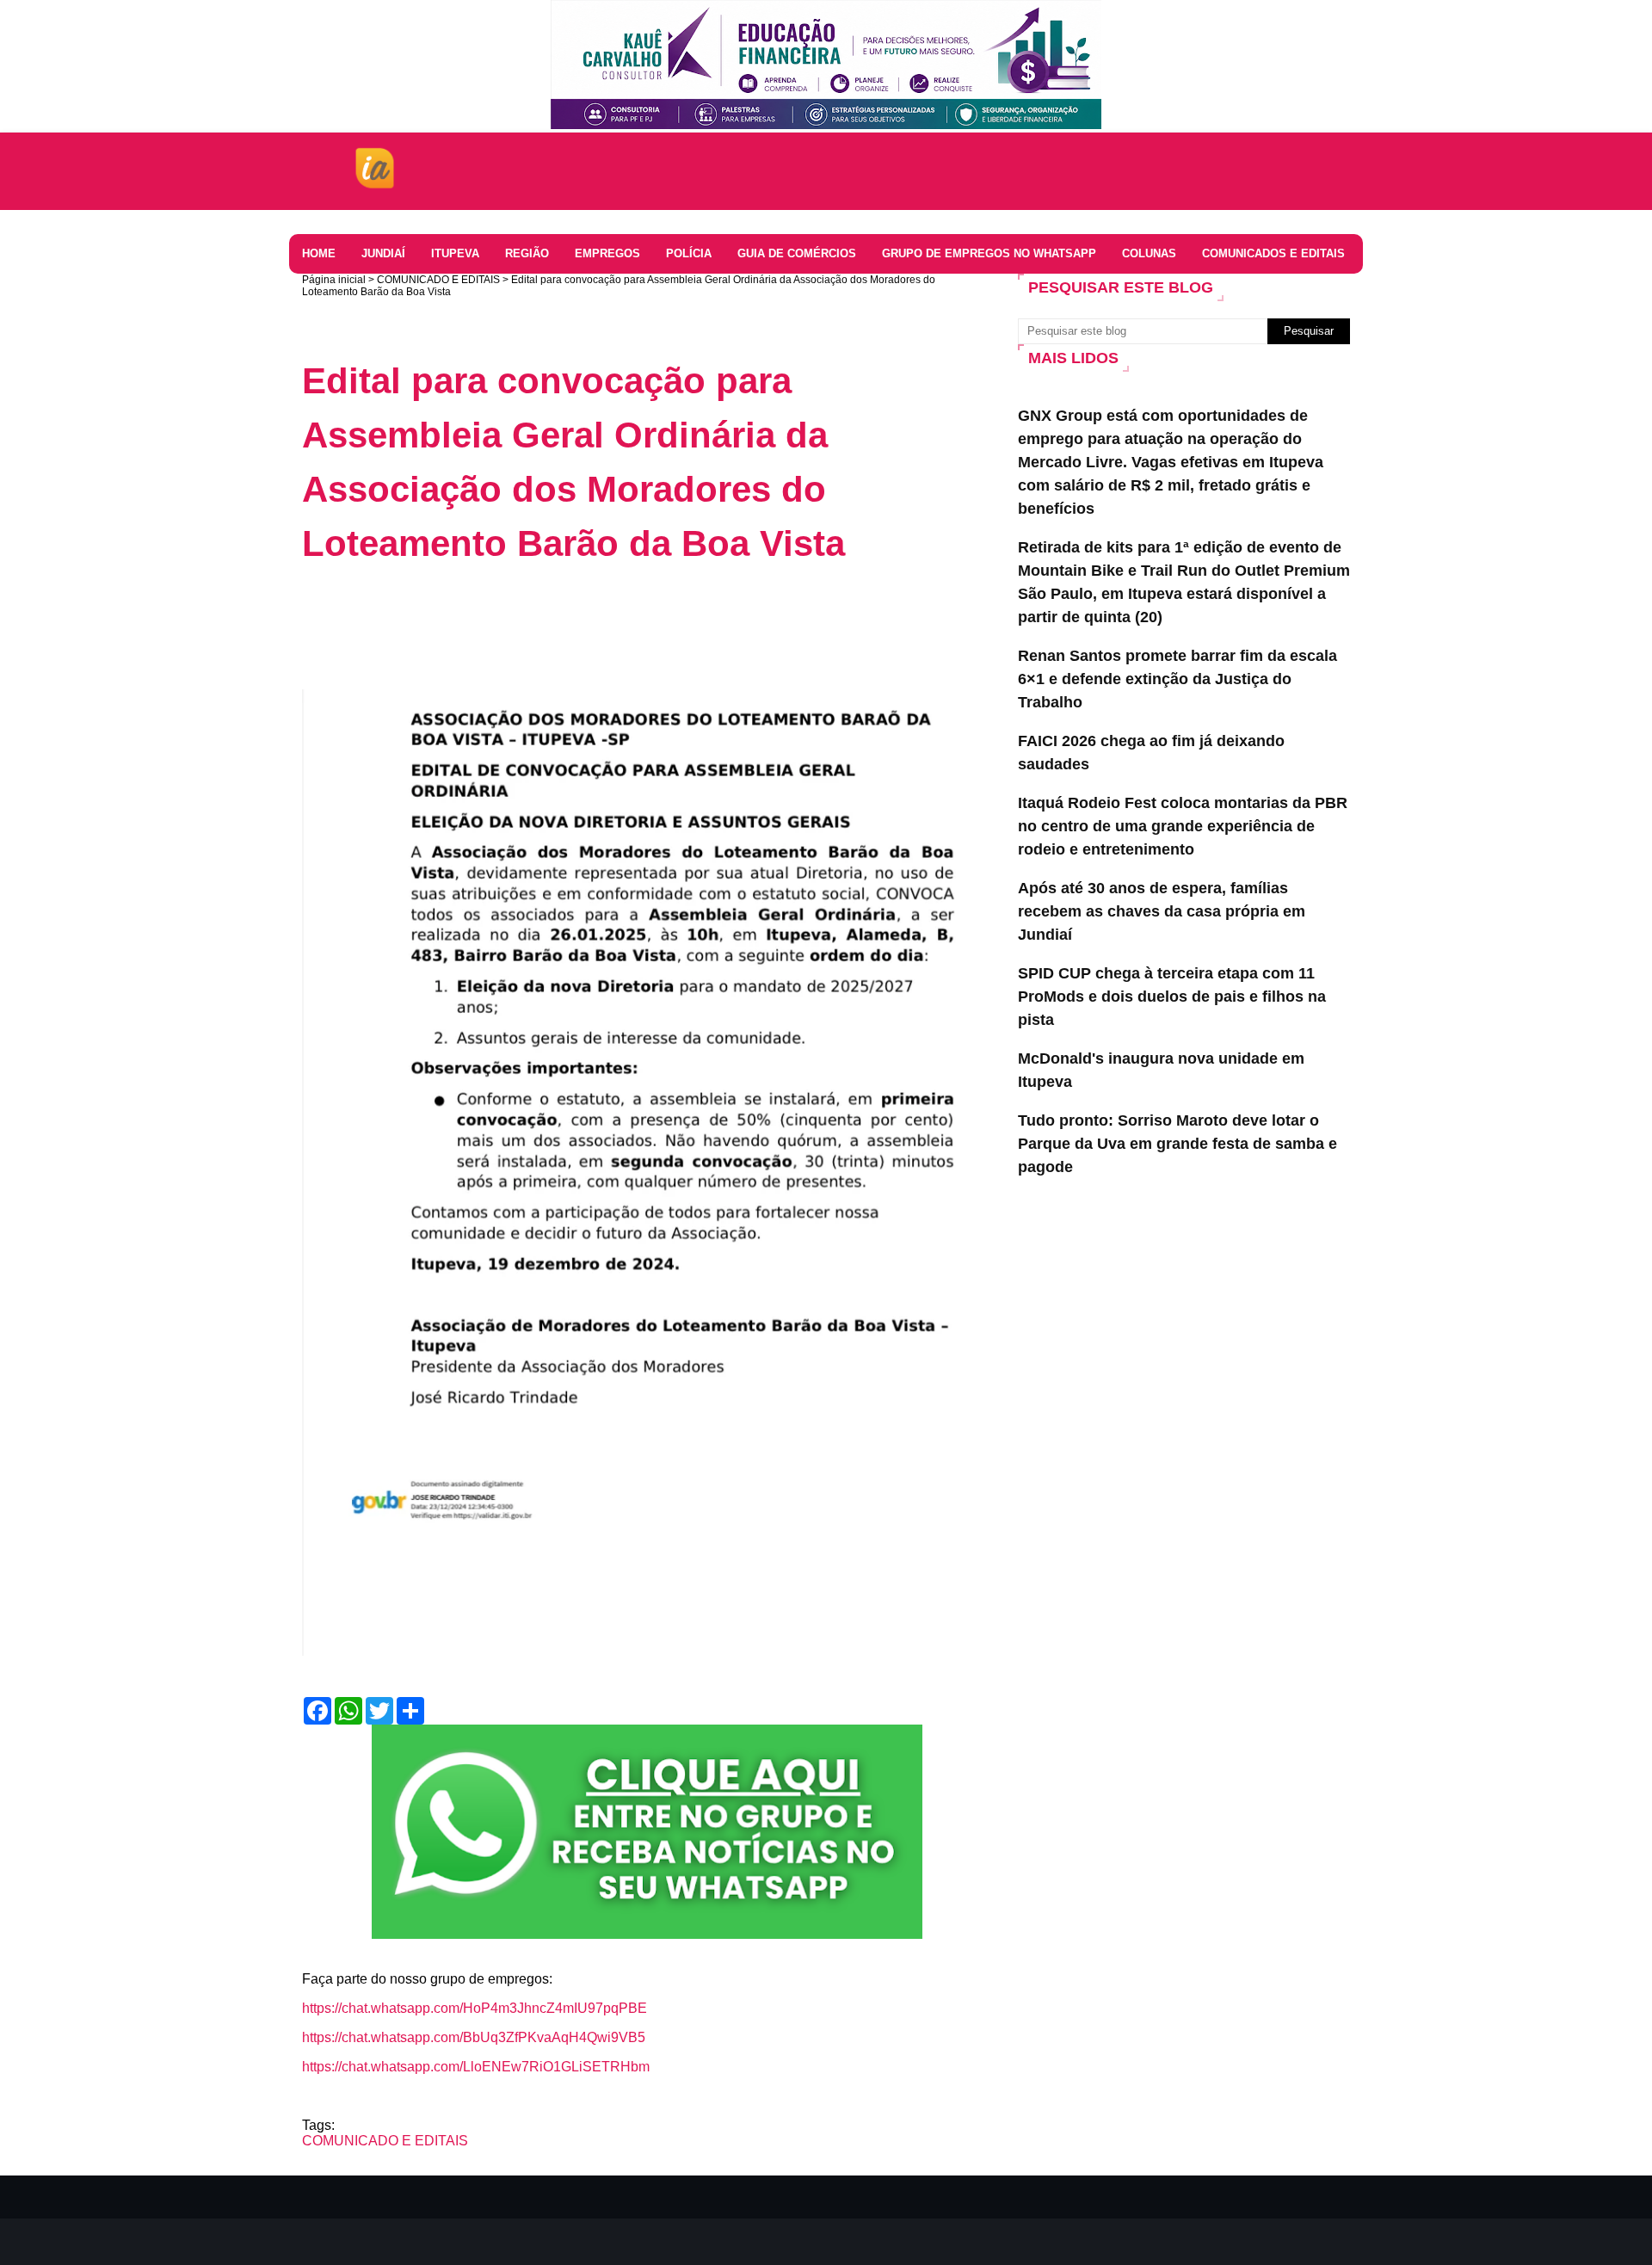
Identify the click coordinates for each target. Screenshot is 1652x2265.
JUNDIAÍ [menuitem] (383, 253)
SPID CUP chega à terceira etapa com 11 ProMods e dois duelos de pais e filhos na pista (1172, 997)
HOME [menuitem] (319, 253)
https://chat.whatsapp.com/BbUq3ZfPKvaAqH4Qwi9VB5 (474, 2037)
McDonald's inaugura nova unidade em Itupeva (1161, 1070)
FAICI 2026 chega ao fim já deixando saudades (1151, 753)
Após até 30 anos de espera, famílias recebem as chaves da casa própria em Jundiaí (1162, 911)
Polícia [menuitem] (689, 253)
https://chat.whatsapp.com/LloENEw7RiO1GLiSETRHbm (476, 2067)
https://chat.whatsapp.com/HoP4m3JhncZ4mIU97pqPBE (475, 2008)
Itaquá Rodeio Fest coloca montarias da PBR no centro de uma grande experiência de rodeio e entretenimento (1183, 826)
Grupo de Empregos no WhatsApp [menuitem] (989, 253)
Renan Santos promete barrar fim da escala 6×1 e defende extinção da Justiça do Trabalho (1177, 679)
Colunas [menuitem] (1149, 253)
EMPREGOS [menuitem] (607, 253)
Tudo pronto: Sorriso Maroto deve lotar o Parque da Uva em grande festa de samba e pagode (1177, 1144)
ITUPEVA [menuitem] (455, 253)
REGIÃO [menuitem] (527, 253)
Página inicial (334, 280)
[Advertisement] (615, 626)
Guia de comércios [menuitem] (797, 253)
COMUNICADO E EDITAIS (438, 280)
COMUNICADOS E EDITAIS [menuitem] (1273, 253)
